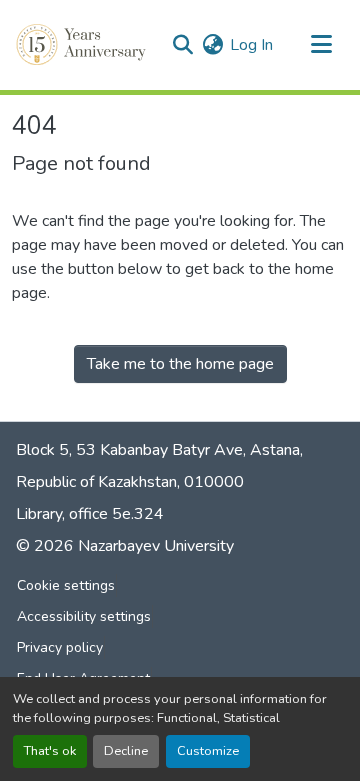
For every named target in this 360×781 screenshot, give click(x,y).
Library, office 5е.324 (90, 514)
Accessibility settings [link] (84, 616)
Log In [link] (251, 45)
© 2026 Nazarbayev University (125, 546)
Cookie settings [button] (66, 585)
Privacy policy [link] (60, 647)
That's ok (50, 751)
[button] (83, 45)
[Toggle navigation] (321, 45)
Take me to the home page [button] (180, 364)
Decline (126, 751)
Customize (208, 751)
